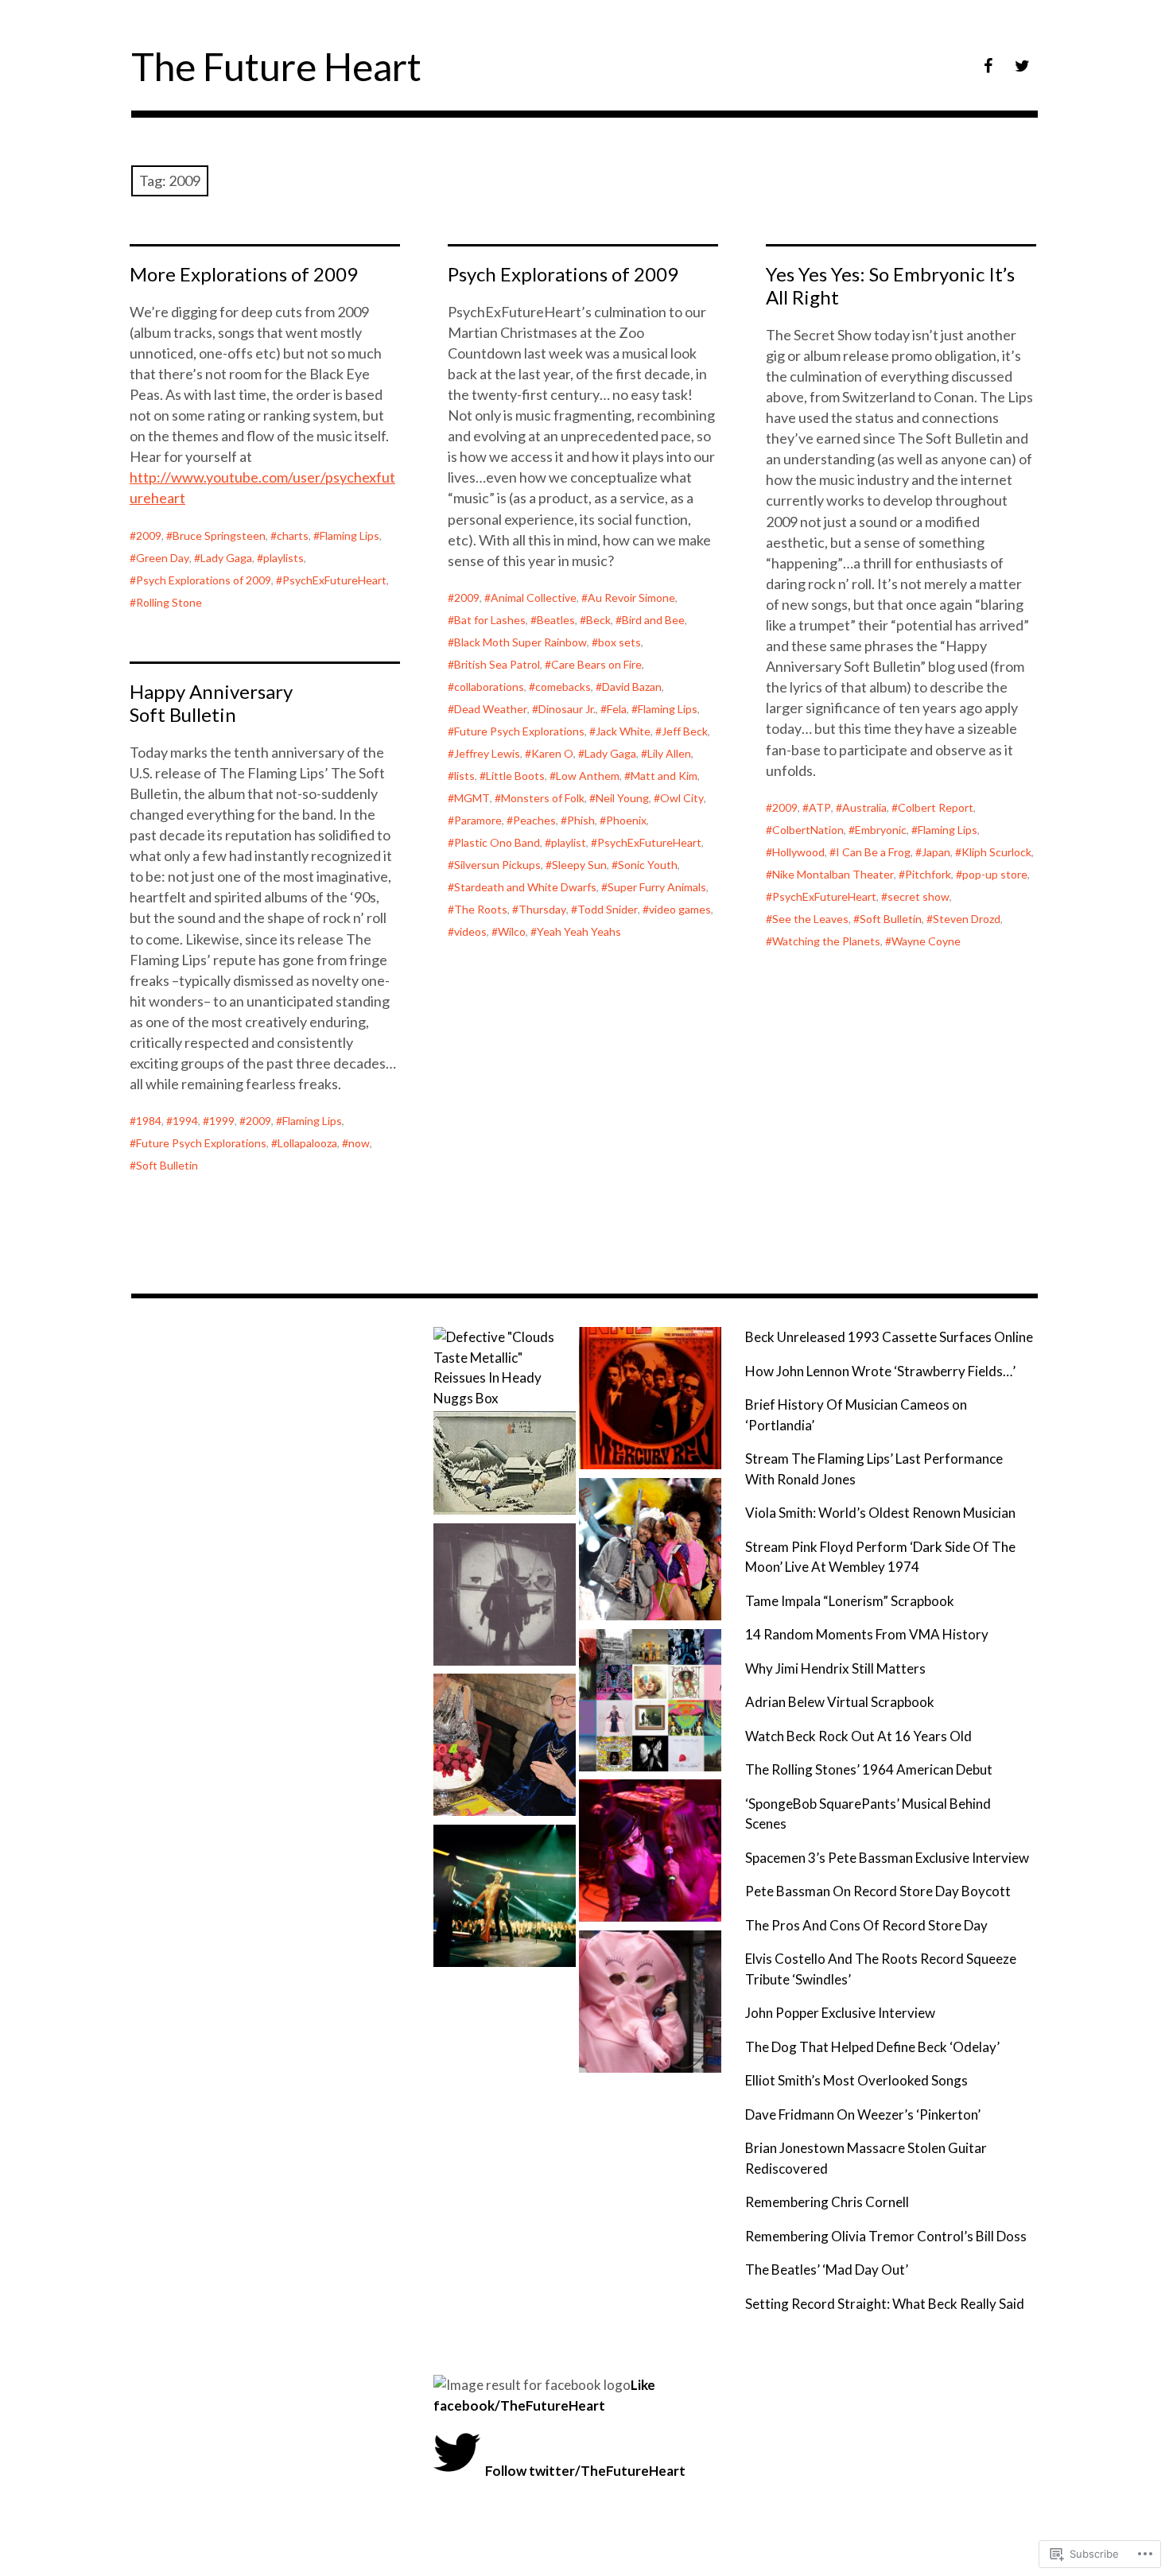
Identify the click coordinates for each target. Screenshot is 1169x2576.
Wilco (512, 931)
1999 (222, 1121)
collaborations (489, 687)
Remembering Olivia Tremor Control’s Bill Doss (886, 2236)
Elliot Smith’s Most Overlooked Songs (856, 2080)
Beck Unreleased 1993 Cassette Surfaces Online (889, 1337)
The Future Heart (276, 66)
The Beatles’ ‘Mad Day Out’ (827, 2270)
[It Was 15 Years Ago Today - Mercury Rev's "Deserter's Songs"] (650, 1401)
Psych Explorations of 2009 (204, 580)
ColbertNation (808, 830)
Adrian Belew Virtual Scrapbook (840, 1702)
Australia (864, 807)
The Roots (481, 909)
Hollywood (798, 852)
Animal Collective (534, 597)
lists (464, 776)
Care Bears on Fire (596, 664)
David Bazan (632, 687)
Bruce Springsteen (219, 535)
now (359, 1143)
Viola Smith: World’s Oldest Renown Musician (880, 1513)
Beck (598, 620)
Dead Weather (491, 709)
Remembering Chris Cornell (827, 2202)
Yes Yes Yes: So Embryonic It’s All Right (890, 285)
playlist (569, 842)
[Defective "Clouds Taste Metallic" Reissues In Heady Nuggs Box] (505, 1368)
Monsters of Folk (543, 798)
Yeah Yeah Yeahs (579, 931)
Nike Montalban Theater (833, 874)
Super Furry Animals (657, 887)
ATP (820, 807)
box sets (619, 642)
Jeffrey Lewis (487, 753)
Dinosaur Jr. (567, 709)
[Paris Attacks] (650, 2004)
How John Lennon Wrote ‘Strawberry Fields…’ (880, 1371)
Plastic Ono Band (497, 842)
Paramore (478, 820)
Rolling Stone (169, 602)
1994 (185, 1121)
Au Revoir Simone (631, 597)
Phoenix (626, 820)
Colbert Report (936, 807)
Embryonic (881, 830)
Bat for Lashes (490, 620)
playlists (284, 558)
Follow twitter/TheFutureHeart (585, 2471)
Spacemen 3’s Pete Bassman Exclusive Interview (887, 1858)
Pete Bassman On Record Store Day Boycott (878, 1891)
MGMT (472, 798)
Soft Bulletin (891, 919)
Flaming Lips (350, 535)
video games (680, 909)
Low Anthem (588, 776)
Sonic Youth (648, 865)
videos (470, 931)
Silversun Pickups (497, 865)
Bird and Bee (653, 620)
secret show (918, 896)
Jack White (623, 731)
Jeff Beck (685, 731)
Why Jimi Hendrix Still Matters (835, 1668)
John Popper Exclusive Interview (840, 2013)
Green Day (163, 558)
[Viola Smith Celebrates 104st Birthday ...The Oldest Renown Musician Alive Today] (505, 1748)
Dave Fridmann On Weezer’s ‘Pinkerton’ (863, 2114)
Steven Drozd (967, 919)
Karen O (552, 753)
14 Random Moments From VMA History (867, 1634)
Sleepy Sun (579, 865)
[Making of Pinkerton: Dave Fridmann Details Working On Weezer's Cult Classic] (505, 1465)
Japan (936, 852)
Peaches (534, 820)
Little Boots (515, 776)
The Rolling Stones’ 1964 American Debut (869, 1769)
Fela (617, 709)
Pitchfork (928, 874)
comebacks (563, 687)
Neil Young (622, 798)
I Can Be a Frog (873, 852)
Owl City (682, 798)
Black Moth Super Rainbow (520, 642)
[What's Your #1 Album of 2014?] (650, 1703)
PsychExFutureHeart (334, 580)
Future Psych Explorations (519, 731)
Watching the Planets (826, 941)
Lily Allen (669, 753)
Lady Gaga (226, 558)
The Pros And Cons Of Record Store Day (866, 1925)
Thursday (542, 909)
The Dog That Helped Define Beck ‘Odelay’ (872, 2047)
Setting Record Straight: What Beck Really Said (885, 2304)
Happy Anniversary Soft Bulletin (211, 703)
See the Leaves (810, 919)
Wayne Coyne (926, 941)
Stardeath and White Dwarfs (525, 887)
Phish (581, 820)
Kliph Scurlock (996, 852)
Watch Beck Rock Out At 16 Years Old (858, 1736)
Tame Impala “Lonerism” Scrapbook (850, 1601)
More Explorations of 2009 (244, 274)
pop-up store (995, 874)
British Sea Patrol (497, 664)
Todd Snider (608, 909)
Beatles (556, 620)
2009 (149, 535)
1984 (149, 1121)
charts (293, 535)
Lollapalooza (307, 1143)
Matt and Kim (664, 776)
